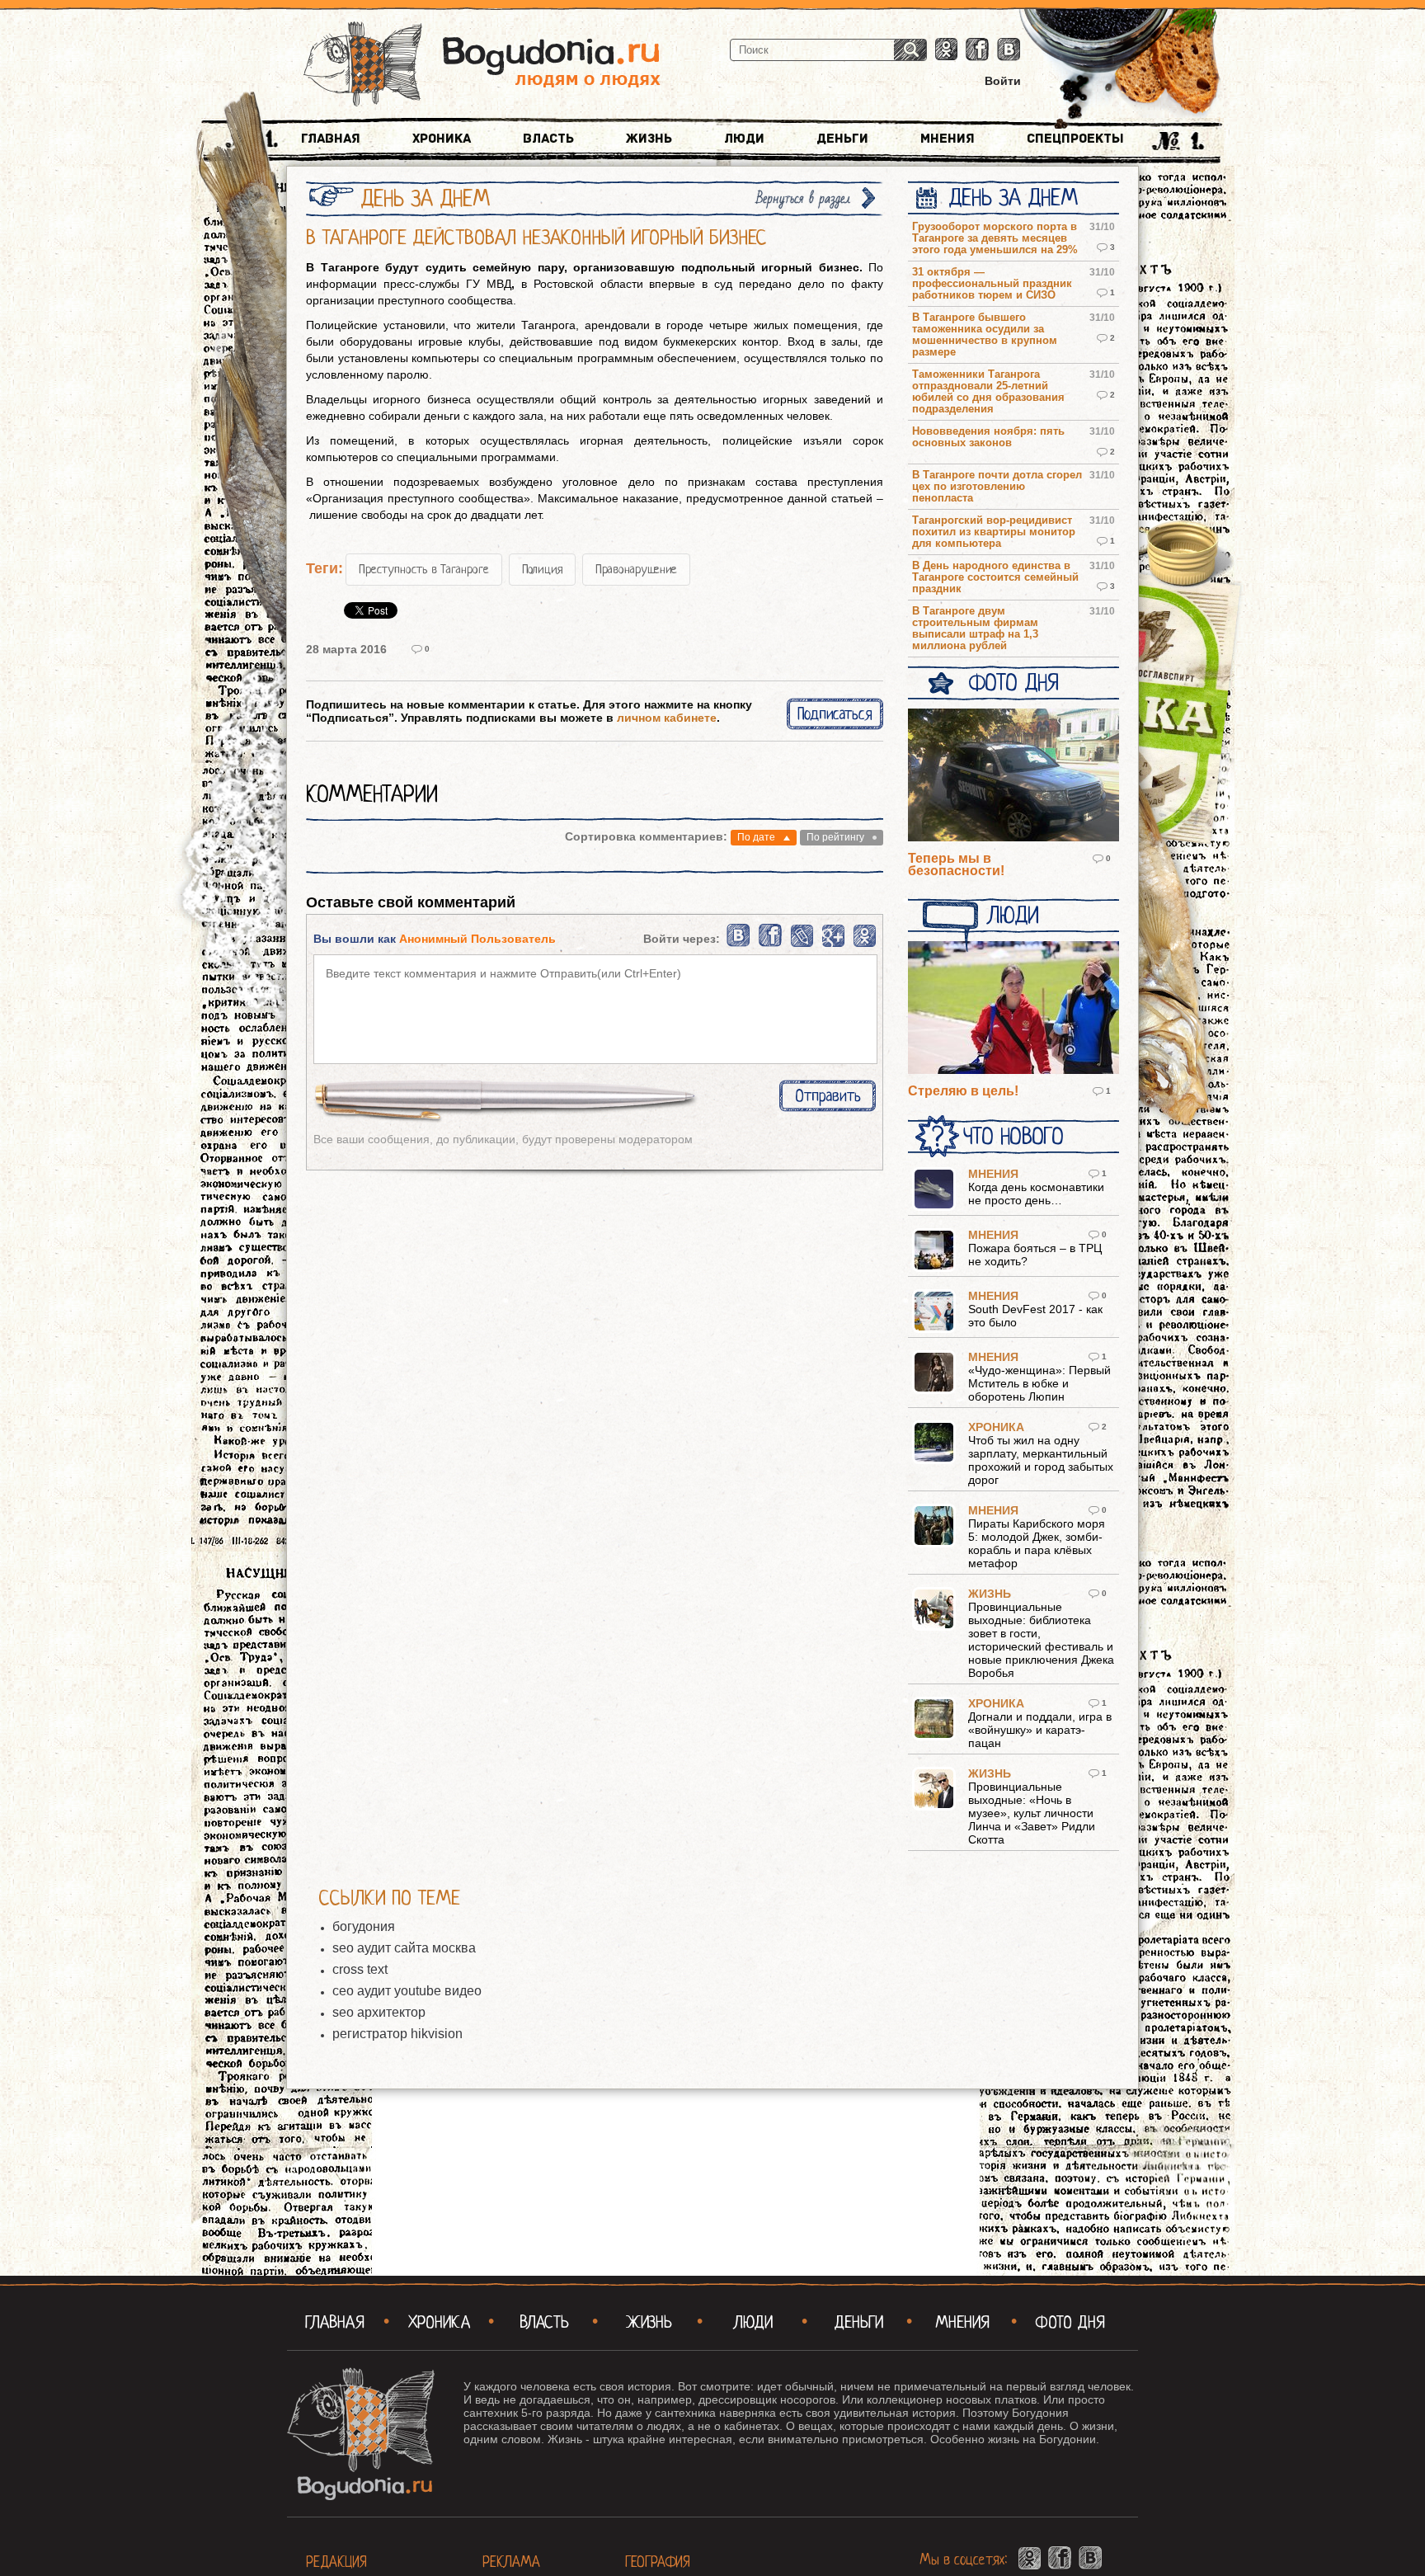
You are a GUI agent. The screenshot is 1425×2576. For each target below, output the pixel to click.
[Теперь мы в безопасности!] (1013, 776)
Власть (548, 139)
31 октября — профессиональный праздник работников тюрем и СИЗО (992, 284)
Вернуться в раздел (803, 198)
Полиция (542, 569)
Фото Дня (1013, 683)
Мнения (948, 139)
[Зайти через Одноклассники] (865, 944)
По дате (756, 837)
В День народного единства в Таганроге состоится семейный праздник (995, 577)
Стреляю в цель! (963, 1091)
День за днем (1013, 198)
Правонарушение (636, 569)
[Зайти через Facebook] (771, 944)
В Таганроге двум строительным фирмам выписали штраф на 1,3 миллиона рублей (975, 629)
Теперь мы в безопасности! (956, 864)
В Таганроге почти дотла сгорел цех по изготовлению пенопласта (997, 487)
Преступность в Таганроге (424, 569)
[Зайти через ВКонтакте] (739, 944)
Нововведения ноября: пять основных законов (988, 437)
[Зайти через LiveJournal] (802, 944)
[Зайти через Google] (833, 944)
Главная (331, 139)
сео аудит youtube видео (407, 1991)
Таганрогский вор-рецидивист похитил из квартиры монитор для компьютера (994, 532)
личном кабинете (667, 718)
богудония (364, 1926)
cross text (360, 1969)
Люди (744, 139)
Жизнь (649, 139)
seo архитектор (379, 2012)
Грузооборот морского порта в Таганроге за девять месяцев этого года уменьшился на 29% (995, 238)
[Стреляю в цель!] (1013, 1009)
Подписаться (835, 714)
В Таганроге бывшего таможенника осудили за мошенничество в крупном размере (985, 335)
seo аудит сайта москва (404, 1948)
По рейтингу (835, 837)
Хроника (442, 139)
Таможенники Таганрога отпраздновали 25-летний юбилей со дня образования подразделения (988, 392)
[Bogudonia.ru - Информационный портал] (482, 65)
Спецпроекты (1075, 139)
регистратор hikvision (397, 2034)
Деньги (842, 139)
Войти (1003, 81)
